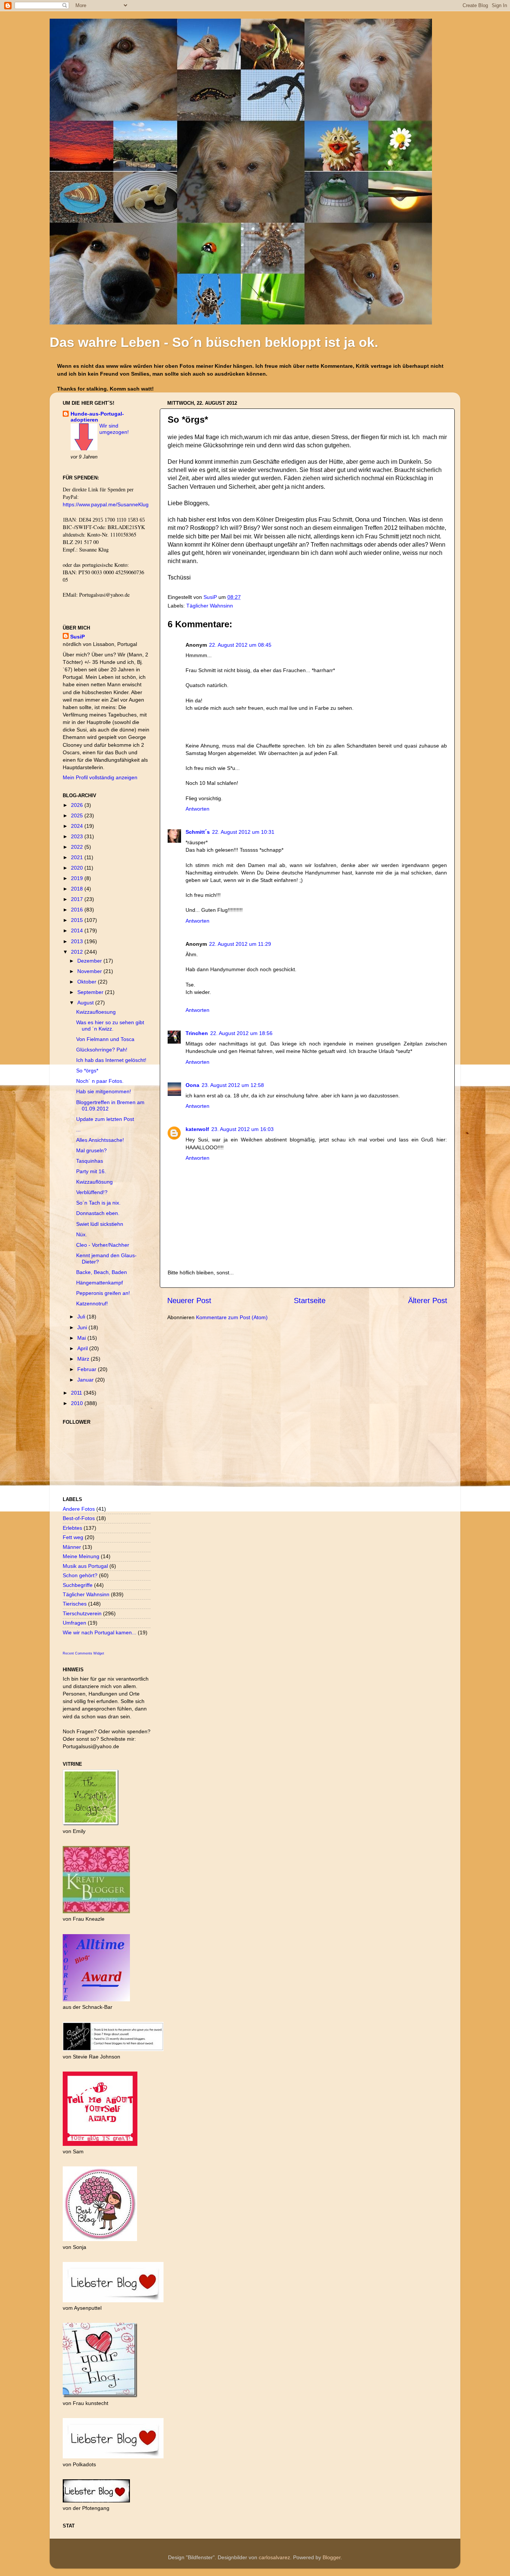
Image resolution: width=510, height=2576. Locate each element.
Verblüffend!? (92, 1192)
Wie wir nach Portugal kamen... (99, 1632)
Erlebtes (72, 1528)
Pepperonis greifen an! (103, 1293)
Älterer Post (428, 1301)
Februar (88, 1369)
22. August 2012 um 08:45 (240, 645)
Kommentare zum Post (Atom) (232, 1317)
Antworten (198, 809)
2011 (77, 1393)
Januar (86, 1380)
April (83, 1348)
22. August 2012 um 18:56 (241, 1033)
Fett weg (73, 1537)
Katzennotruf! (92, 1303)
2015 (78, 920)
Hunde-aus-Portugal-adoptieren (97, 417)
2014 (78, 930)
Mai (82, 1338)
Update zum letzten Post (105, 1119)
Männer (72, 1547)
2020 (78, 868)
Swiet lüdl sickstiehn (100, 1224)
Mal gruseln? (91, 1150)
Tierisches (75, 1604)
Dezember (90, 961)
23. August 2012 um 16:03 (242, 1129)
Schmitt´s (198, 832)
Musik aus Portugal (85, 1566)
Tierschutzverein (82, 1613)
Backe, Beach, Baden (102, 1272)
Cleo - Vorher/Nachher (103, 1245)
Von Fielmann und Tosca (105, 1039)
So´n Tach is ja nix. (98, 1203)
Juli (82, 1317)
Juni (83, 1327)
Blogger (332, 2557)
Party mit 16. (91, 1171)
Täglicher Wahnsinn (210, 606)
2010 (78, 1403)
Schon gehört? (80, 1575)
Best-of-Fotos (79, 1518)
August (86, 1003)
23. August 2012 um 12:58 (233, 1085)
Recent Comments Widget (83, 1653)
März (84, 1359)
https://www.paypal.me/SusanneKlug (106, 504)
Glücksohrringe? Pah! (102, 1050)
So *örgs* (87, 1071)
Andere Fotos (79, 1509)
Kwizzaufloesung (96, 1012)
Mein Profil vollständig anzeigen (100, 777)
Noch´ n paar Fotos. (100, 1081)
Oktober (88, 982)
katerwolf (197, 1129)
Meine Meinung (81, 1556)
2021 (78, 857)
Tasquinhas (90, 1161)
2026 (78, 805)
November (90, 971)
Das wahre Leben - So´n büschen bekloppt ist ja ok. (214, 342)
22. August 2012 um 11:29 (240, 944)
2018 (78, 889)
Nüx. (82, 1234)
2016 (78, 910)
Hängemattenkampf (99, 1283)
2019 (78, 878)
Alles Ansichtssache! (100, 1140)
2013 (78, 941)
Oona (192, 1085)
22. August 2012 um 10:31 (243, 832)
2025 (78, 815)
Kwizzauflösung (94, 1182)
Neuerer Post (189, 1301)
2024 (78, 826)
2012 (78, 952)
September (91, 992)
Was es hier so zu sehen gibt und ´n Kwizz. (110, 1026)
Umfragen (74, 1623)
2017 (78, 899)
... (78, 1129)
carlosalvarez (274, 2557)
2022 (78, 847)
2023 (78, 836)
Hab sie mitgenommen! (104, 1091)
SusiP (211, 597)
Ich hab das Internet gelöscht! (111, 1060)
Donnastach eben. (98, 1213)
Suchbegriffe (78, 1585)
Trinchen (197, 1033)
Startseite (310, 1301)
